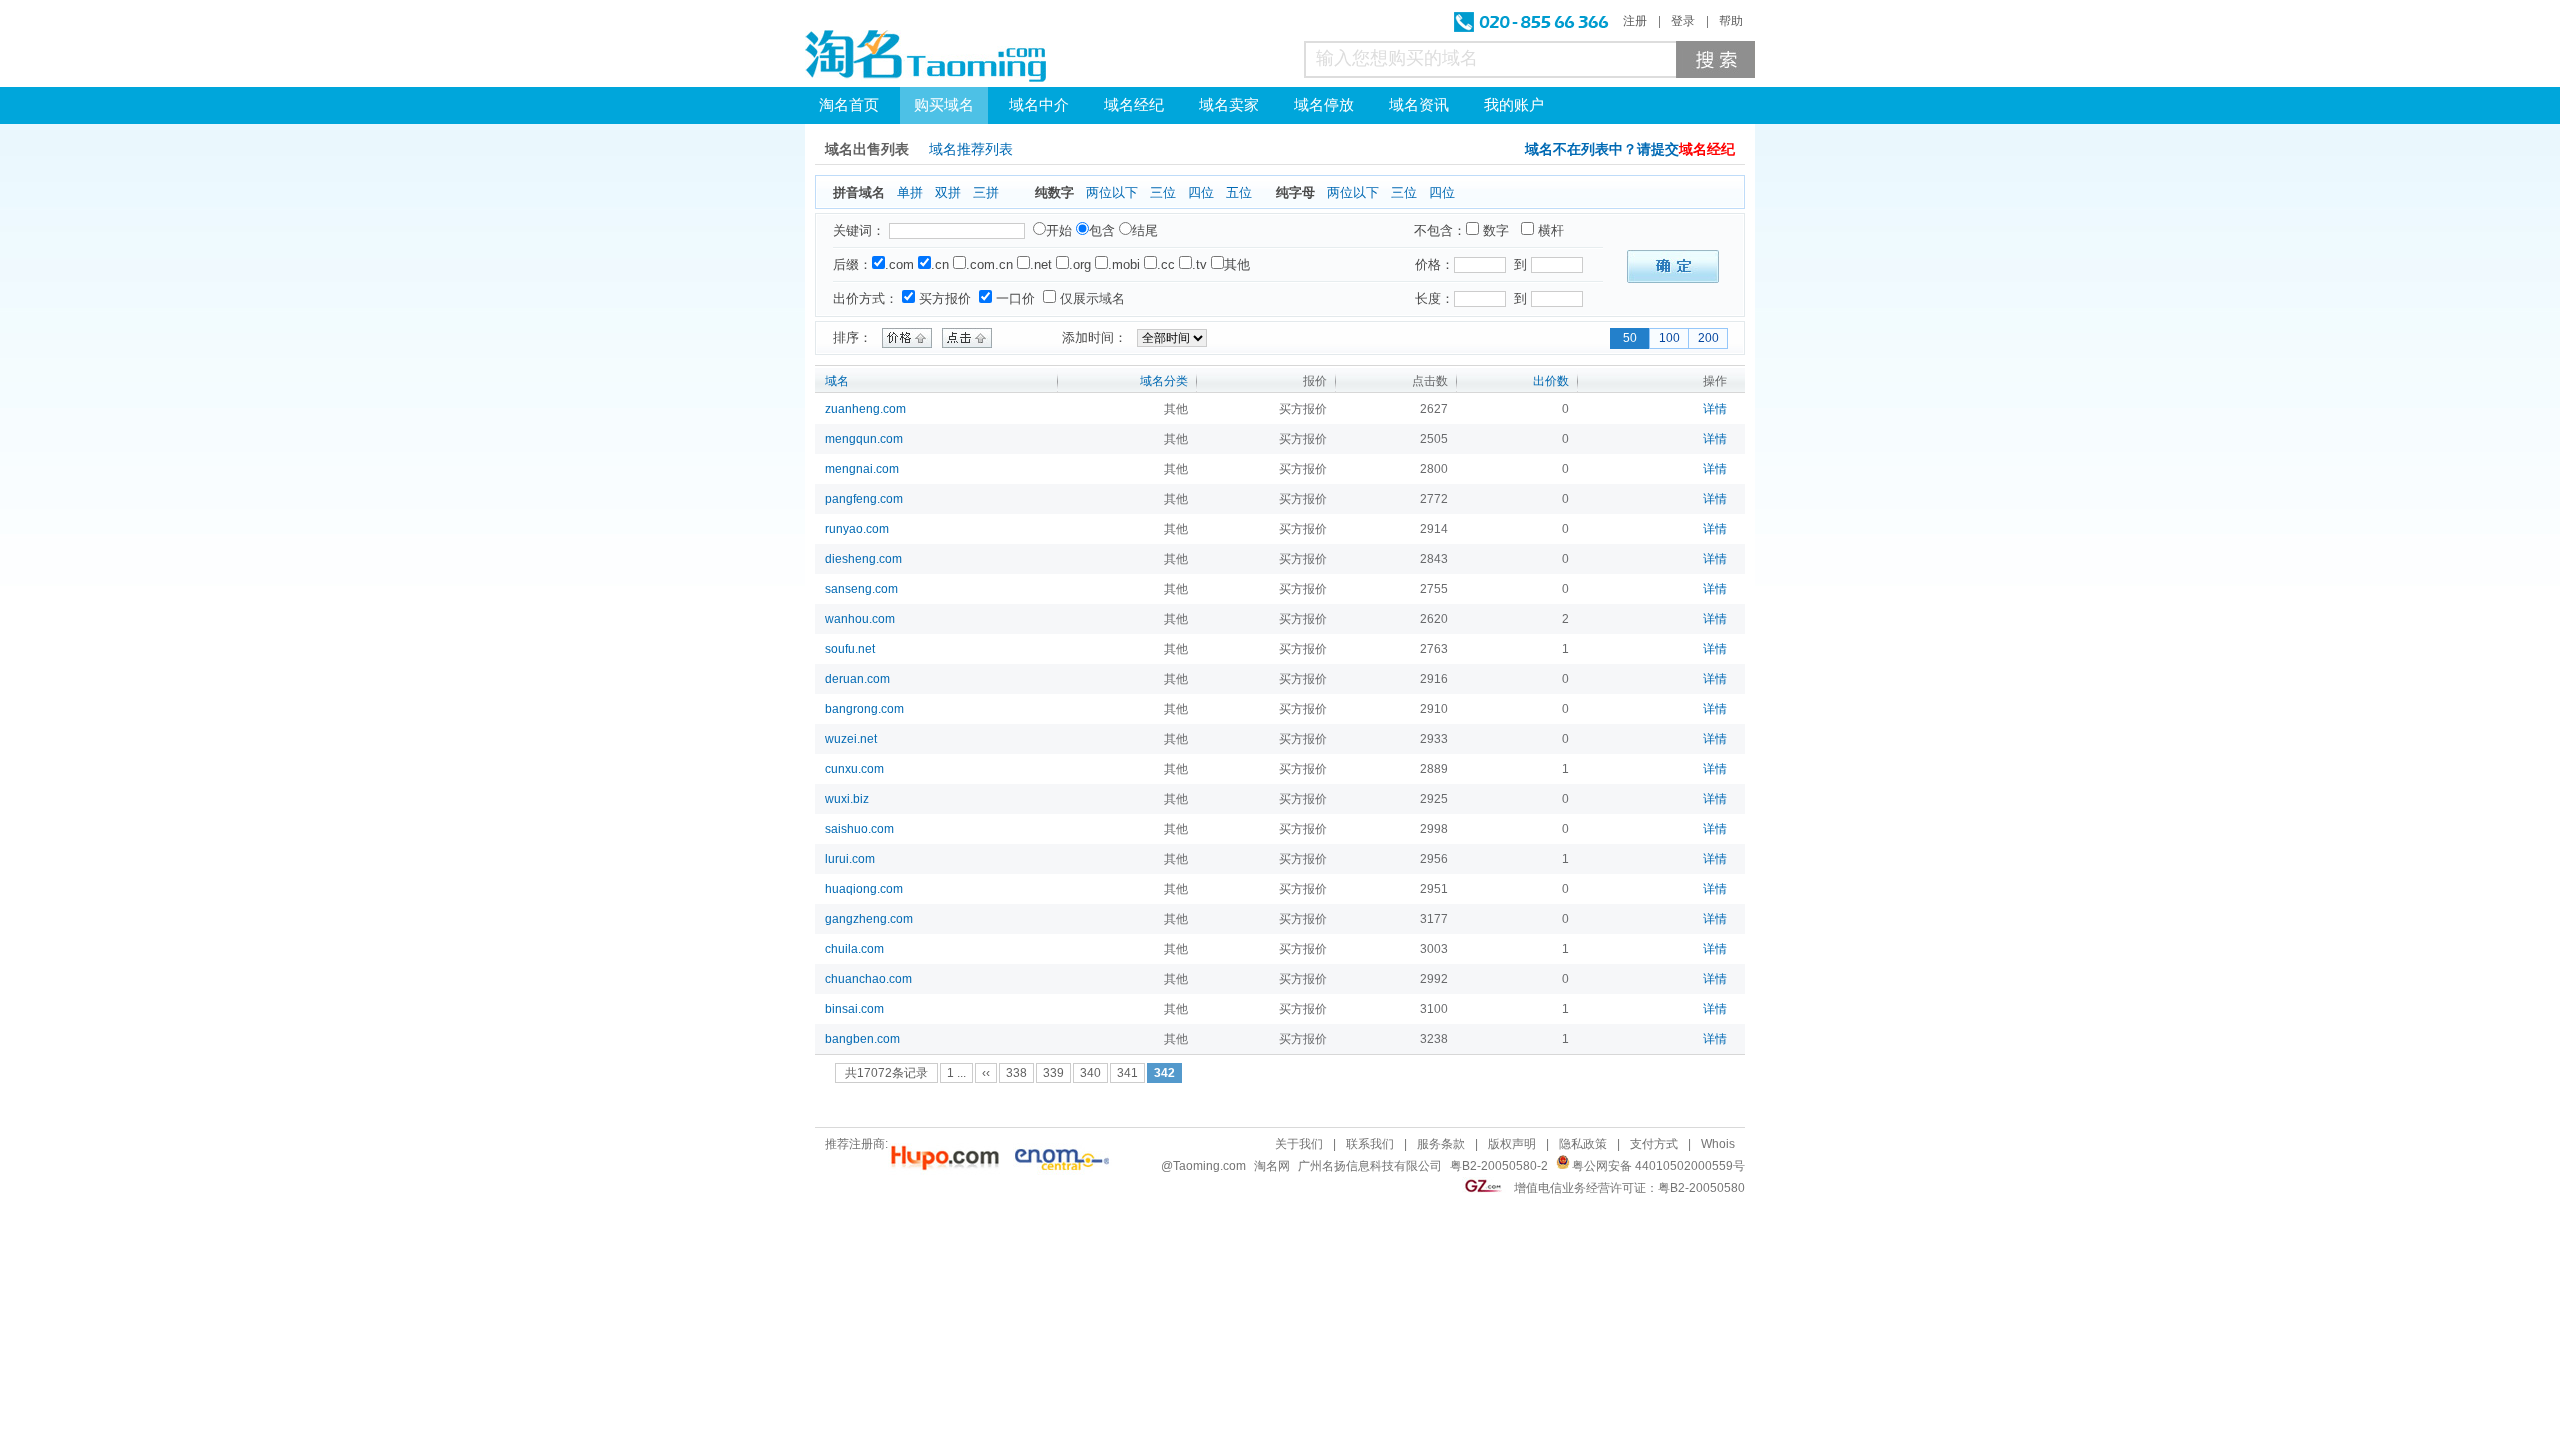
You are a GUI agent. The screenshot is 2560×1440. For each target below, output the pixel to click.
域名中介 (1039, 105)
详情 (1715, 409)
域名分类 (1164, 381)
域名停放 (1324, 105)
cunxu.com (854, 769)
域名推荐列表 (971, 149)
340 (1090, 1073)
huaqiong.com (864, 889)
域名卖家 (1229, 105)
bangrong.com (864, 709)
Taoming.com (1209, 1166)
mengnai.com (862, 469)
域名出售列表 (867, 149)
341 (1127, 1073)
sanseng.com (861, 589)
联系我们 (1370, 1144)
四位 (1201, 192)
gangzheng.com (869, 919)
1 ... (956, 1073)
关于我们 (1299, 1144)
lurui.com (850, 859)
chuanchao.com (868, 979)
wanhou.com (860, 619)
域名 (837, 381)
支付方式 (1654, 1144)
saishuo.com (859, 829)
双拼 (948, 192)
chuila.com (854, 949)
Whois (1718, 1144)
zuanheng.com (865, 409)
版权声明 (1512, 1144)
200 (1708, 338)
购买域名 (944, 105)
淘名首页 (849, 105)
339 (1053, 1073)
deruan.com (857, 679)
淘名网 (1272, 1166)
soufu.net (850, 649)
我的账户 (1514, 105)
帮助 (1731, 21)
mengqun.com (864, 439)
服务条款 (1441, 1144)
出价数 (1551, 381)
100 (1669, 338)
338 (1016, 1073)
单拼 (910, 192)
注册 (1635, 21)
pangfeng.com (864, 499)
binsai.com (854, 1009)
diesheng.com (863, 559)
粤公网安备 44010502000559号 (1658, 1166)
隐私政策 (1583, 1144)
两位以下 (1112, 192)
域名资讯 (1419, 105)
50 (1630, 338)
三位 (1163, 192)
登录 (1683, 21)
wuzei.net (851, 739)
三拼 (986, 192)
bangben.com (862, 1039)
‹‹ (986, 1073)
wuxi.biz (847, 799)
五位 (1239, 192)
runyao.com (857, 529)
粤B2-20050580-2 (1499, 1166)
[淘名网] (925, 56)
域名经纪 (1134, 105)
